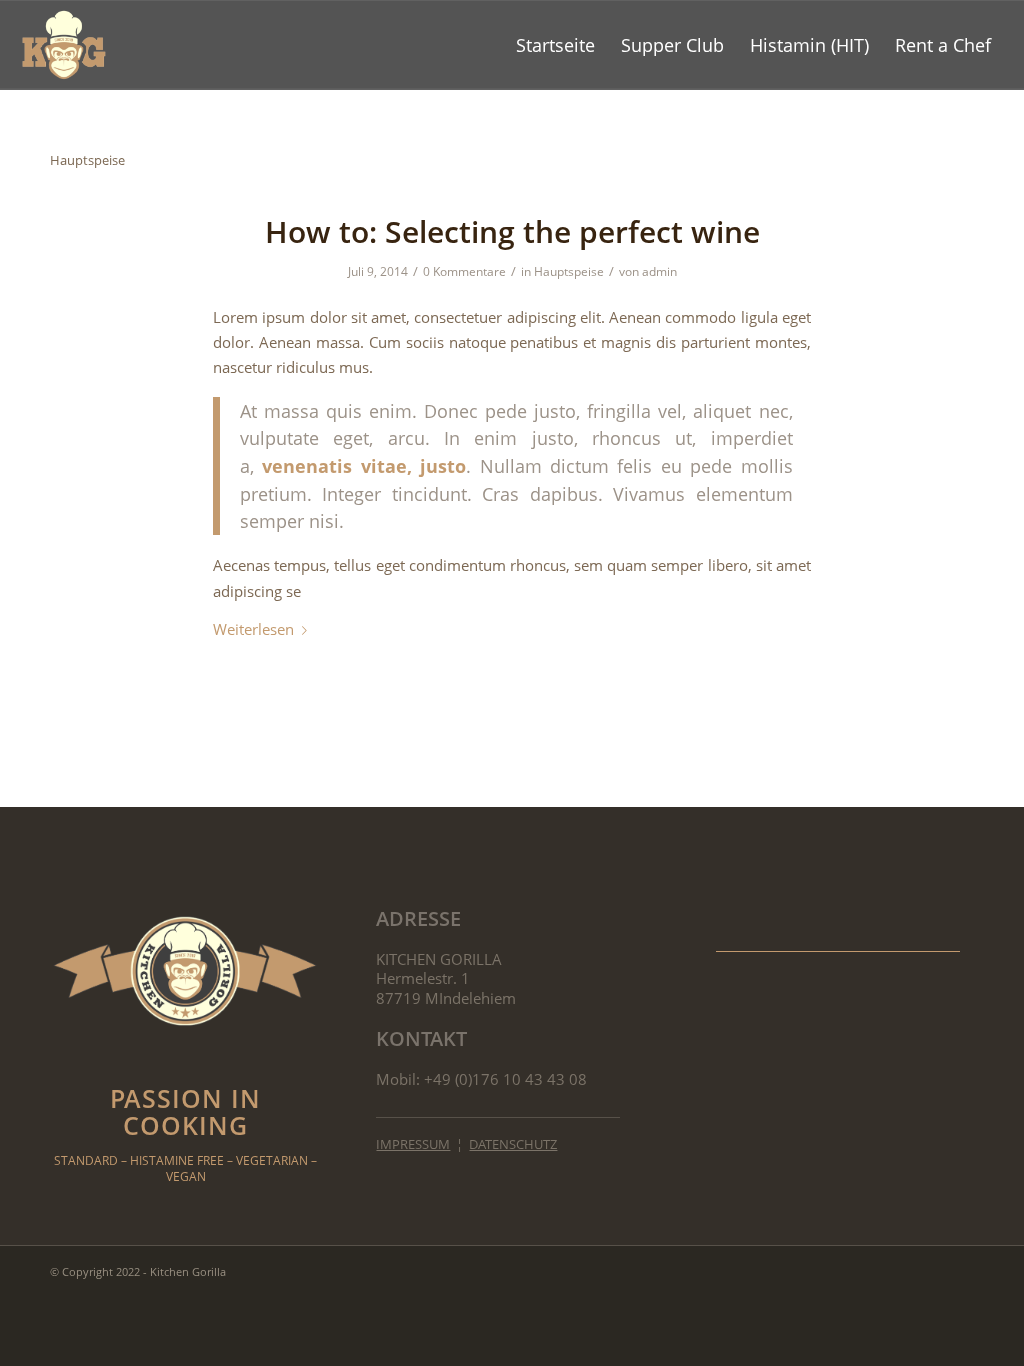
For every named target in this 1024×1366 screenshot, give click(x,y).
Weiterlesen (253, 629)
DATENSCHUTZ (513, 1144)
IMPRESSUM (413, 1144)
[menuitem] (555, 45)
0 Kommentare (464, 271)
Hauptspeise (569, 271)
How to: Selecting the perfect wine (512, 231)
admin (659, 271)
